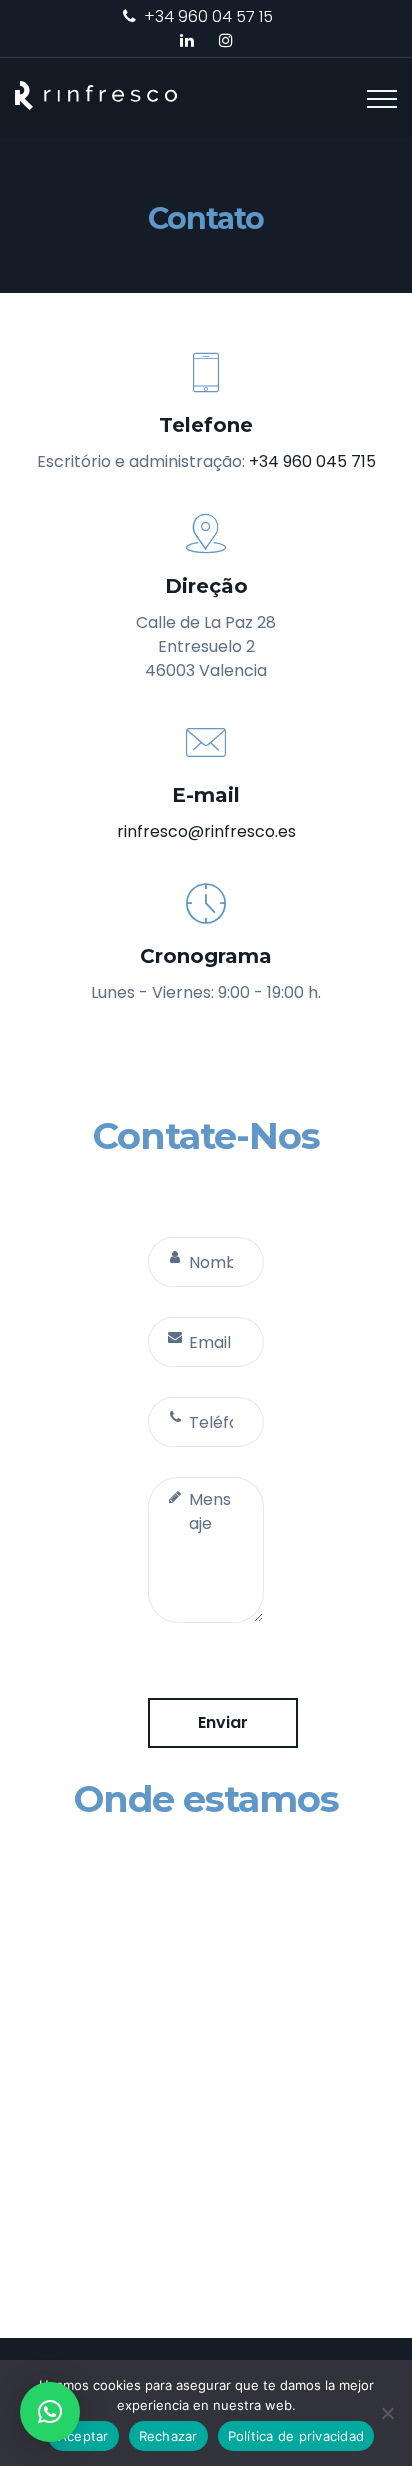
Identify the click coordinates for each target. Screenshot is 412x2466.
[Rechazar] (387, 2413)
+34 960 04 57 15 (208, 16)
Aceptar (83, 2436)
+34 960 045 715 (312, 461)
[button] (50, 2412)
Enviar (223, 1722)
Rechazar (168, 2436)
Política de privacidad (296, 2436)
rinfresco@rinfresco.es (206, 831)
